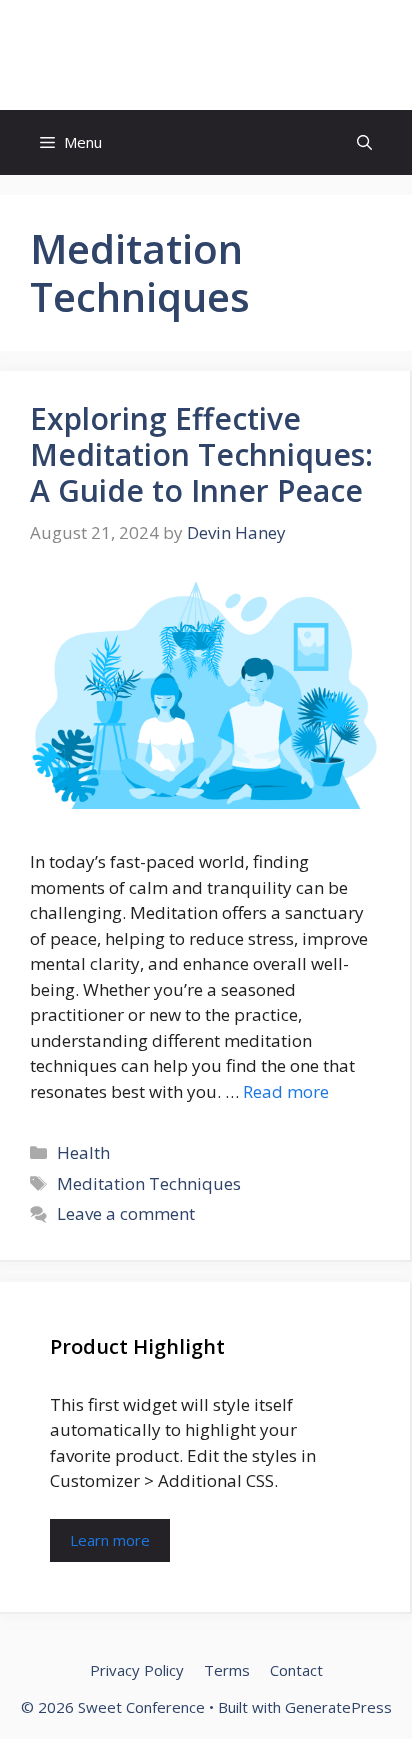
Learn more (110, 1540)
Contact (296, 1670)
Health (83, 1152)
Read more (286, 1091)
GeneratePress (338, 1707)
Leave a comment (126, 1213)
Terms (227, 1670)
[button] (364, 142)
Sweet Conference (206, 55)
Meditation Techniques (149, 1183)
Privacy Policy (137, 1670)
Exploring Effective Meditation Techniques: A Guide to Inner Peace (201, 454)
